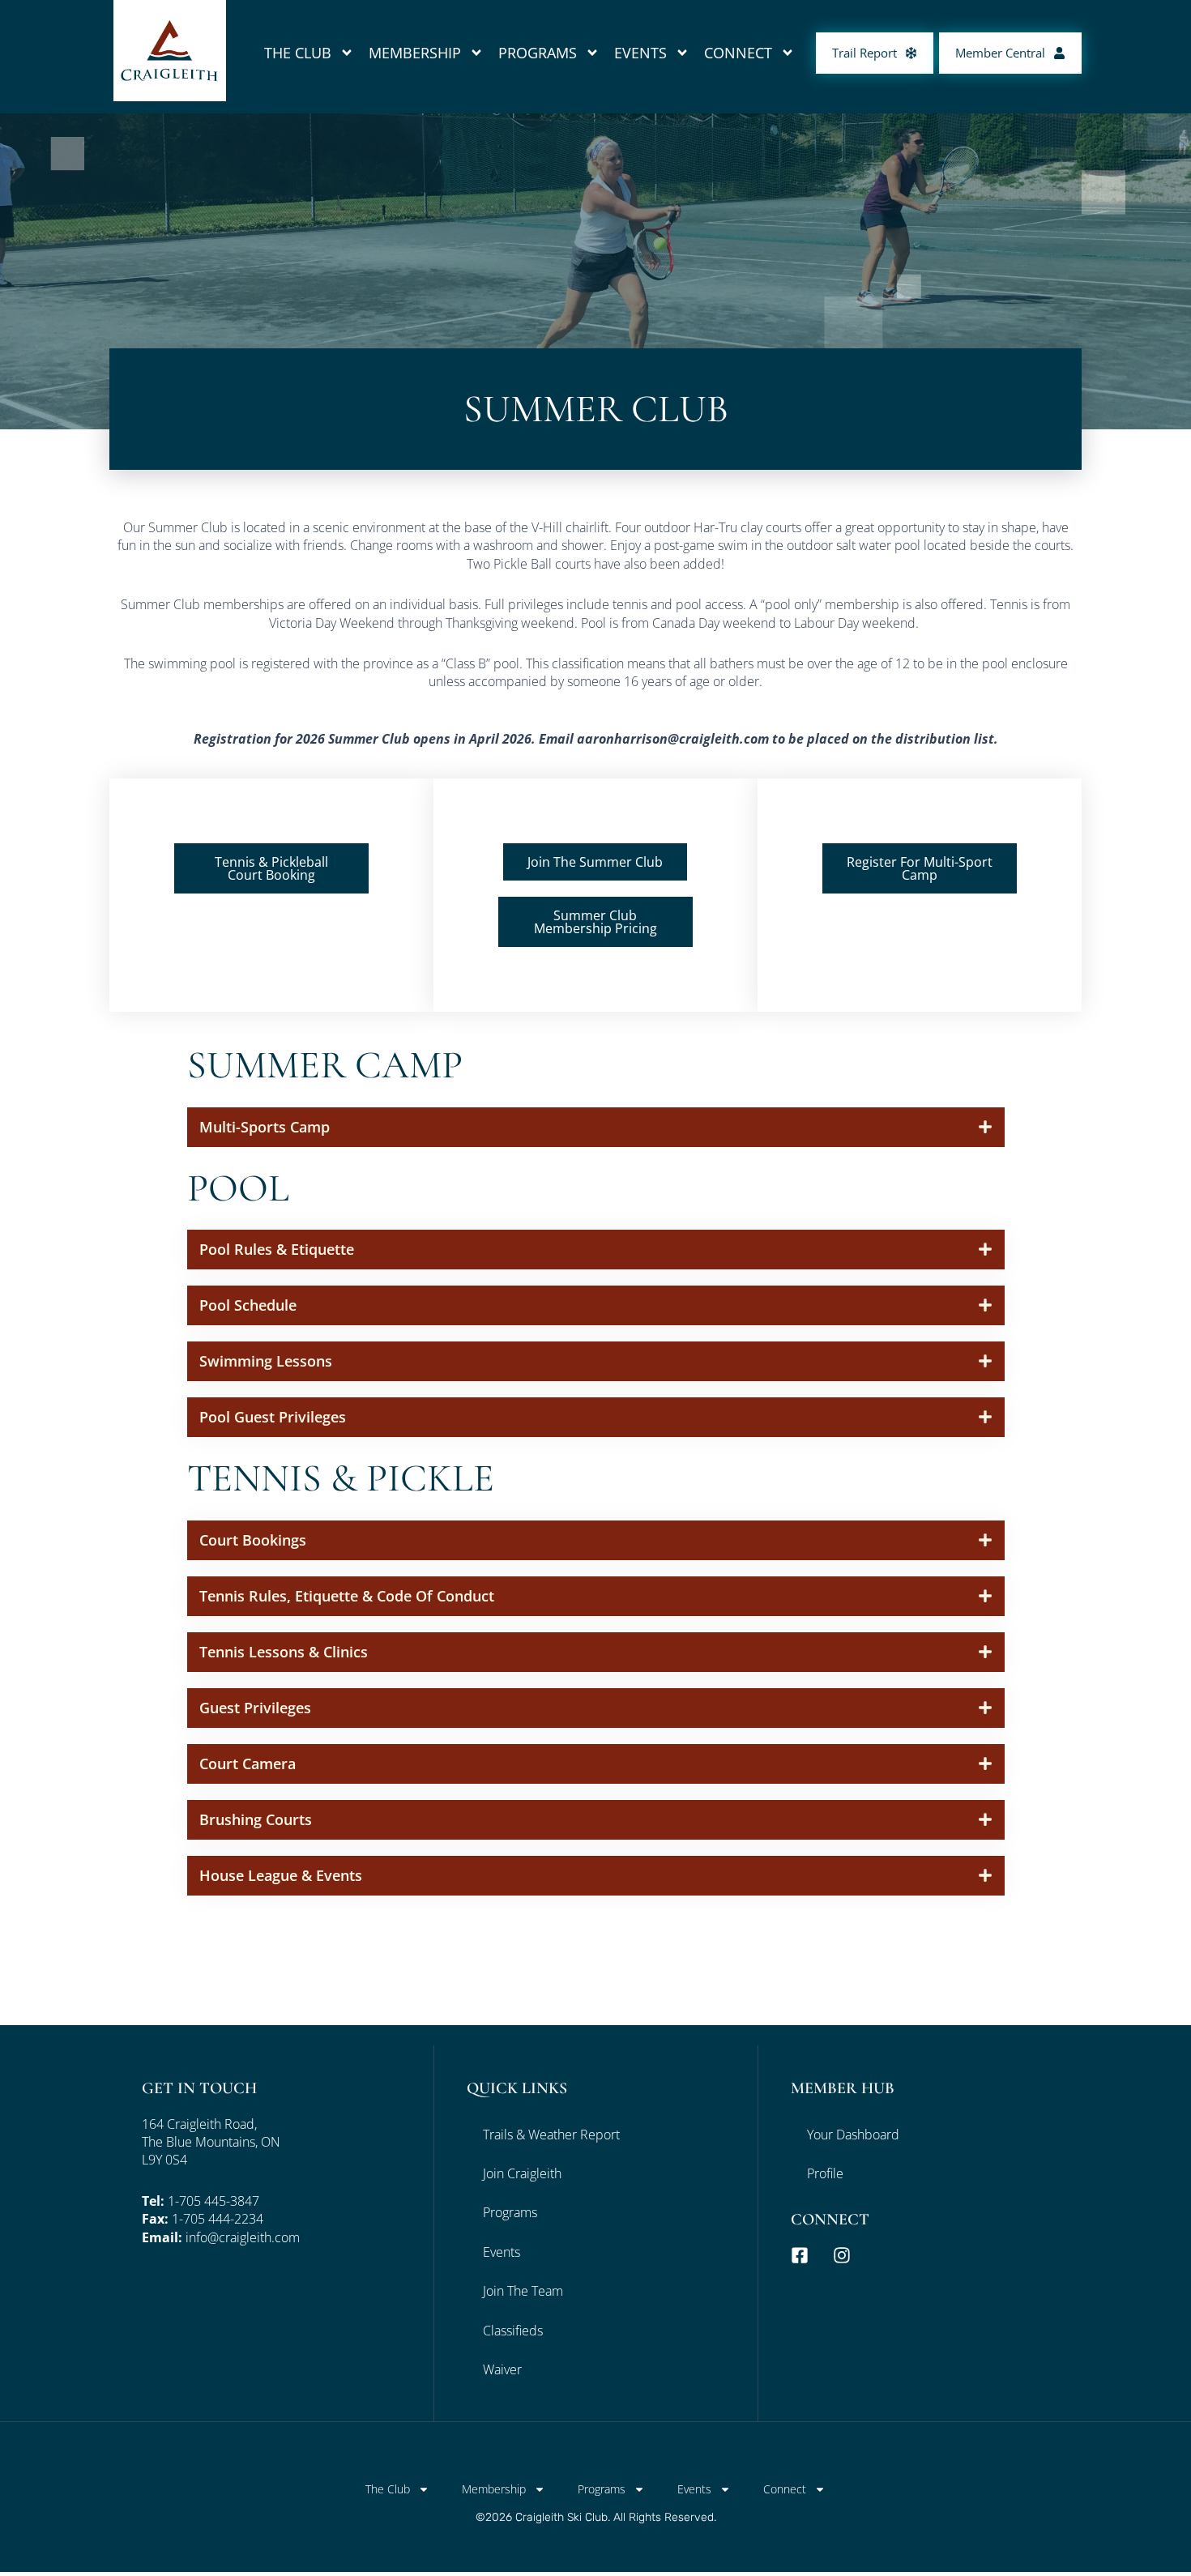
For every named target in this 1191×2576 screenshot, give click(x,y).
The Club (298, 53)
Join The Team (523, 2291)
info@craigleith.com (243, 2237)
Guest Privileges (255, 1708)
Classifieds (513, 2331)
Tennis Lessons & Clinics (284, 1652)
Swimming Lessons (266, 1361)
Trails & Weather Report (551, 2135)
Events (640, 53)
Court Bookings (253, 1540)
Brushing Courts (256, 1819)
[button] (596, 1127)
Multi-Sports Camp (265, 1127)
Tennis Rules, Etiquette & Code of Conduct (347, 1596)
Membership (415, 53)
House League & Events (281, 1875)
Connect (738, 53)
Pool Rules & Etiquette (277, 1249)
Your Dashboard (853, 2135)
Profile (825, 2173)
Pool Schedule (248, 1305)
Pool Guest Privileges (273, 1417)
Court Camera (248, 1764)
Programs (538, 53)
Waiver (502, 2369)
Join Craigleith (522, 2173)
